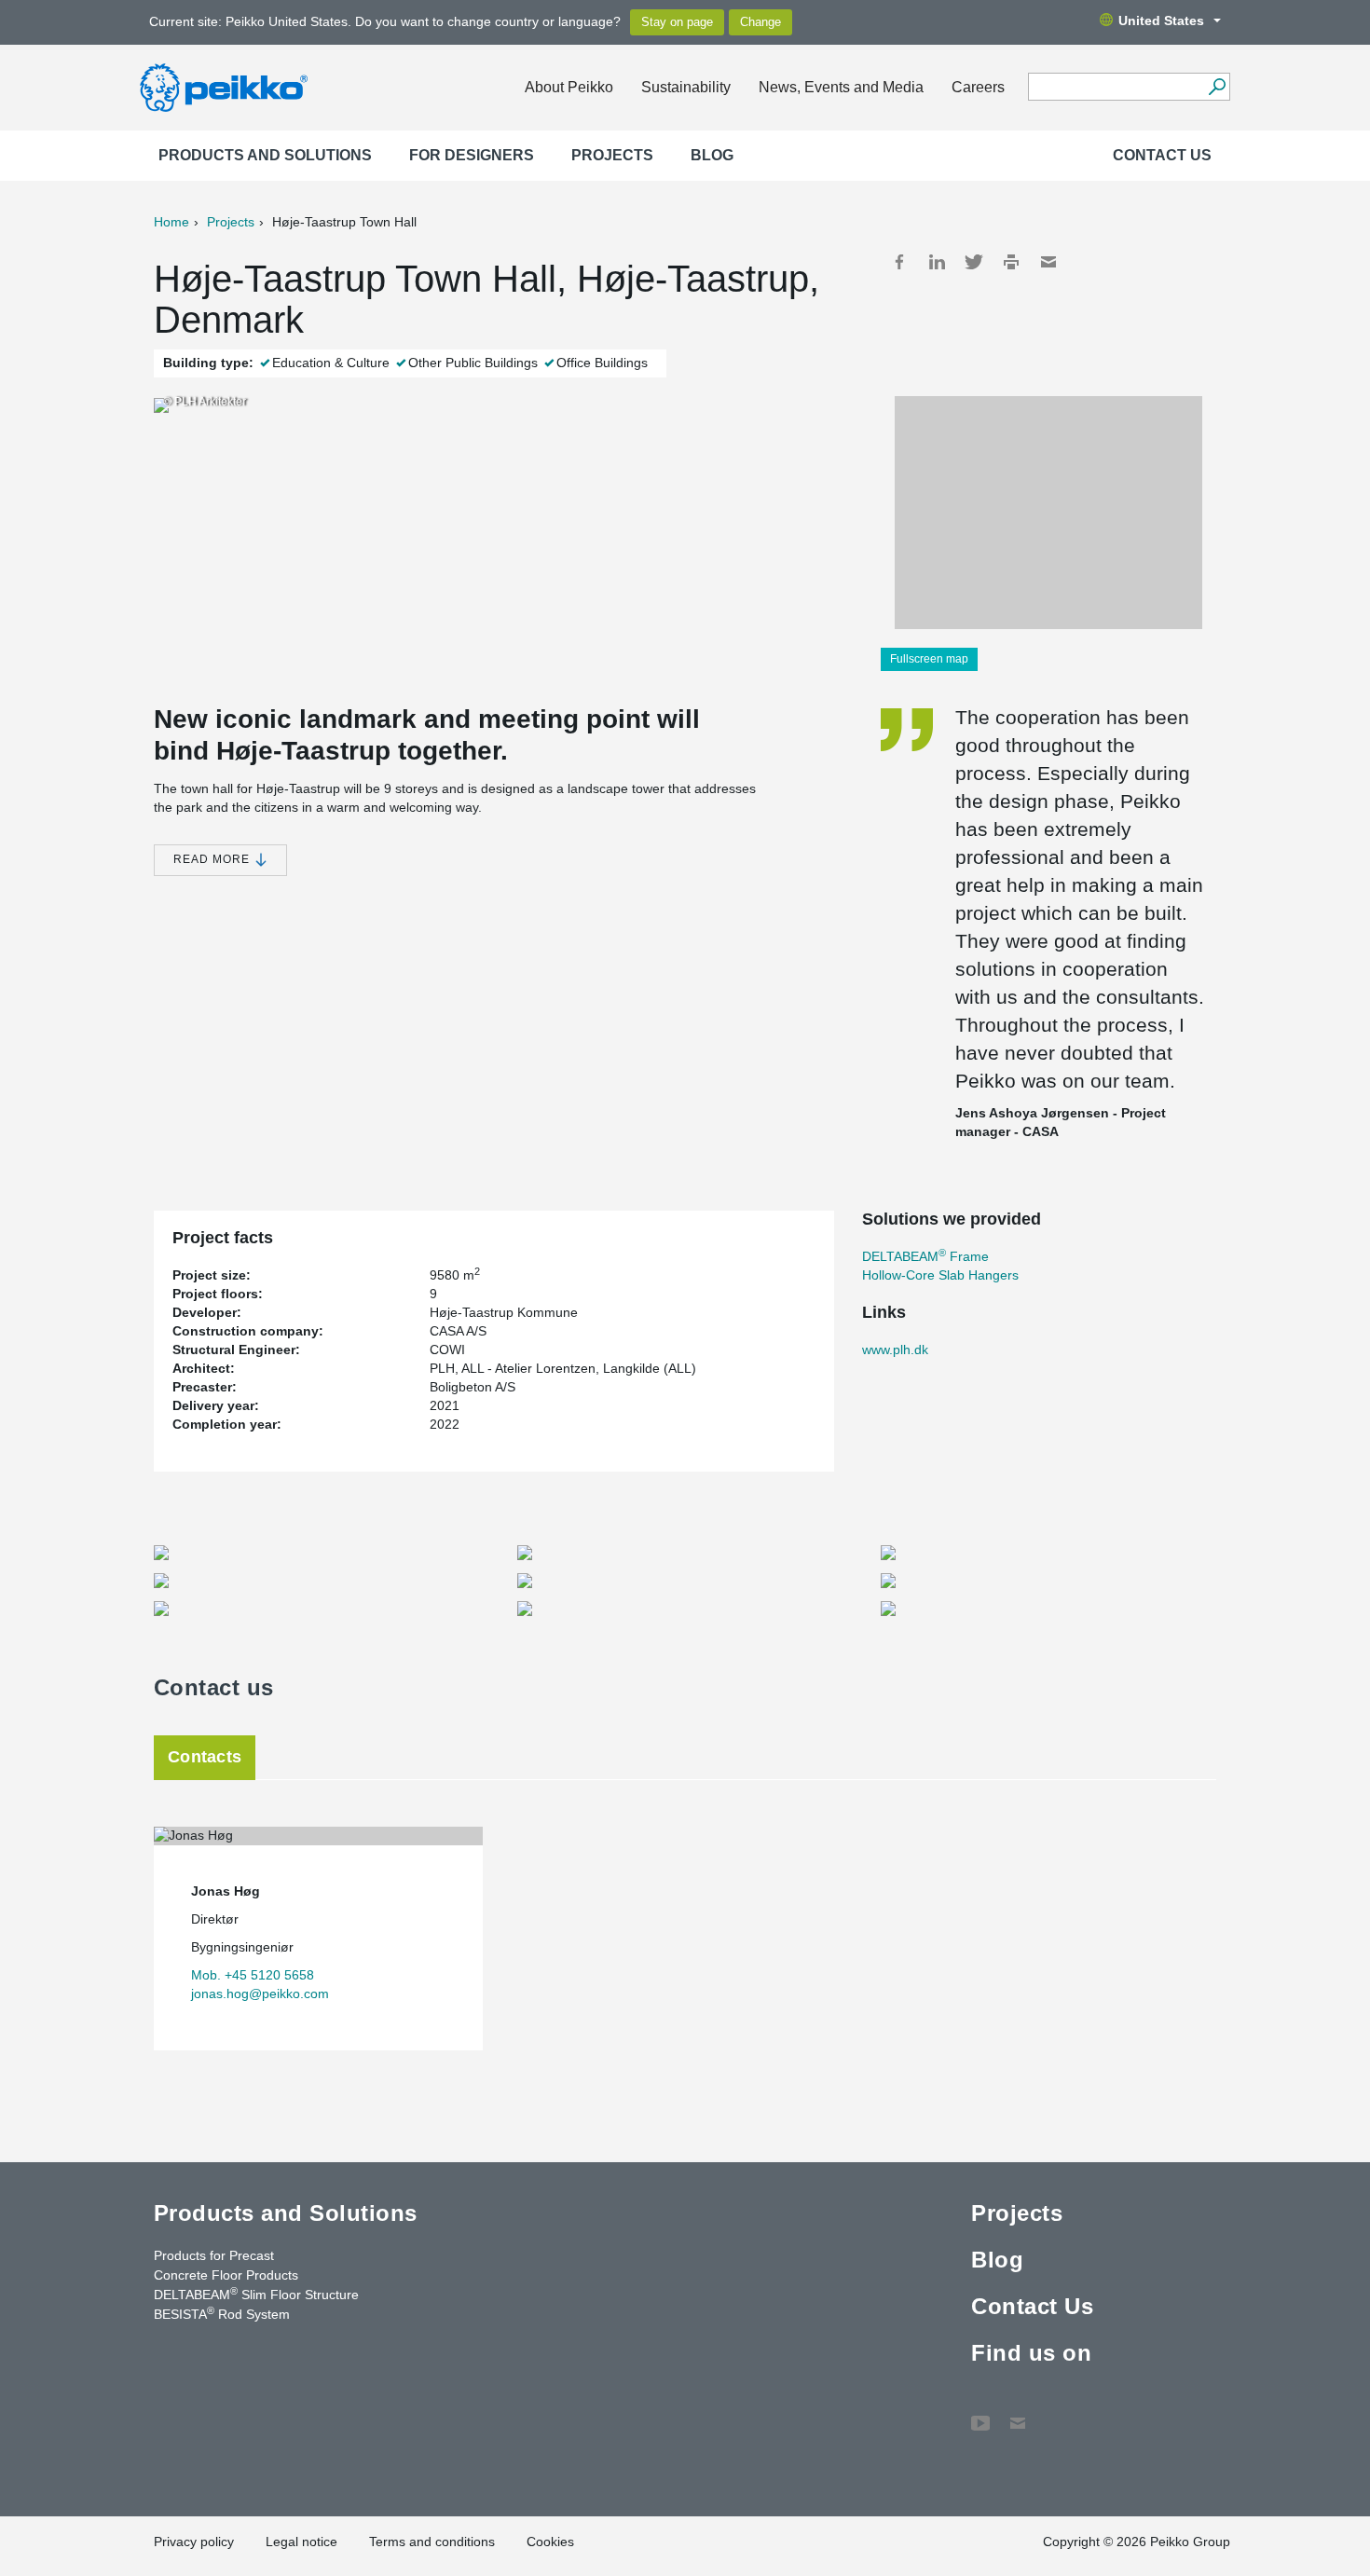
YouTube (980, 2414)
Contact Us (1162, 155)
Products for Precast (214, 2255)
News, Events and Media (841, 87)
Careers (978, 87)
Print (1011, 262)
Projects (612, 155)
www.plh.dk (895, 1350)
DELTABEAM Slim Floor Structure (256, 2294)
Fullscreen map (929, 659)
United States (1161, 21)
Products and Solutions (265, 155)
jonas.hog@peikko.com (260, 1994)
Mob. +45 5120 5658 (253, 1975)
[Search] (1217, 87)
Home (171, 222)
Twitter (974, 262)
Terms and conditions (432, 2542)
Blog (712, 155)
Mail (1048, 262)
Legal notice (301, 2542)
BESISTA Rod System (222, 2313)
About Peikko (569, 87)
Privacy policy (194, 2542)
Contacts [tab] (205, 1757)
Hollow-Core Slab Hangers (940, 1275)
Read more (213, 859)
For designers (472, 155)
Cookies (550, 2542)
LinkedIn (937, 262)
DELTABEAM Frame (925, 1256)
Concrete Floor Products (226, 2275)
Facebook (899, 262)
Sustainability (686, 87)
